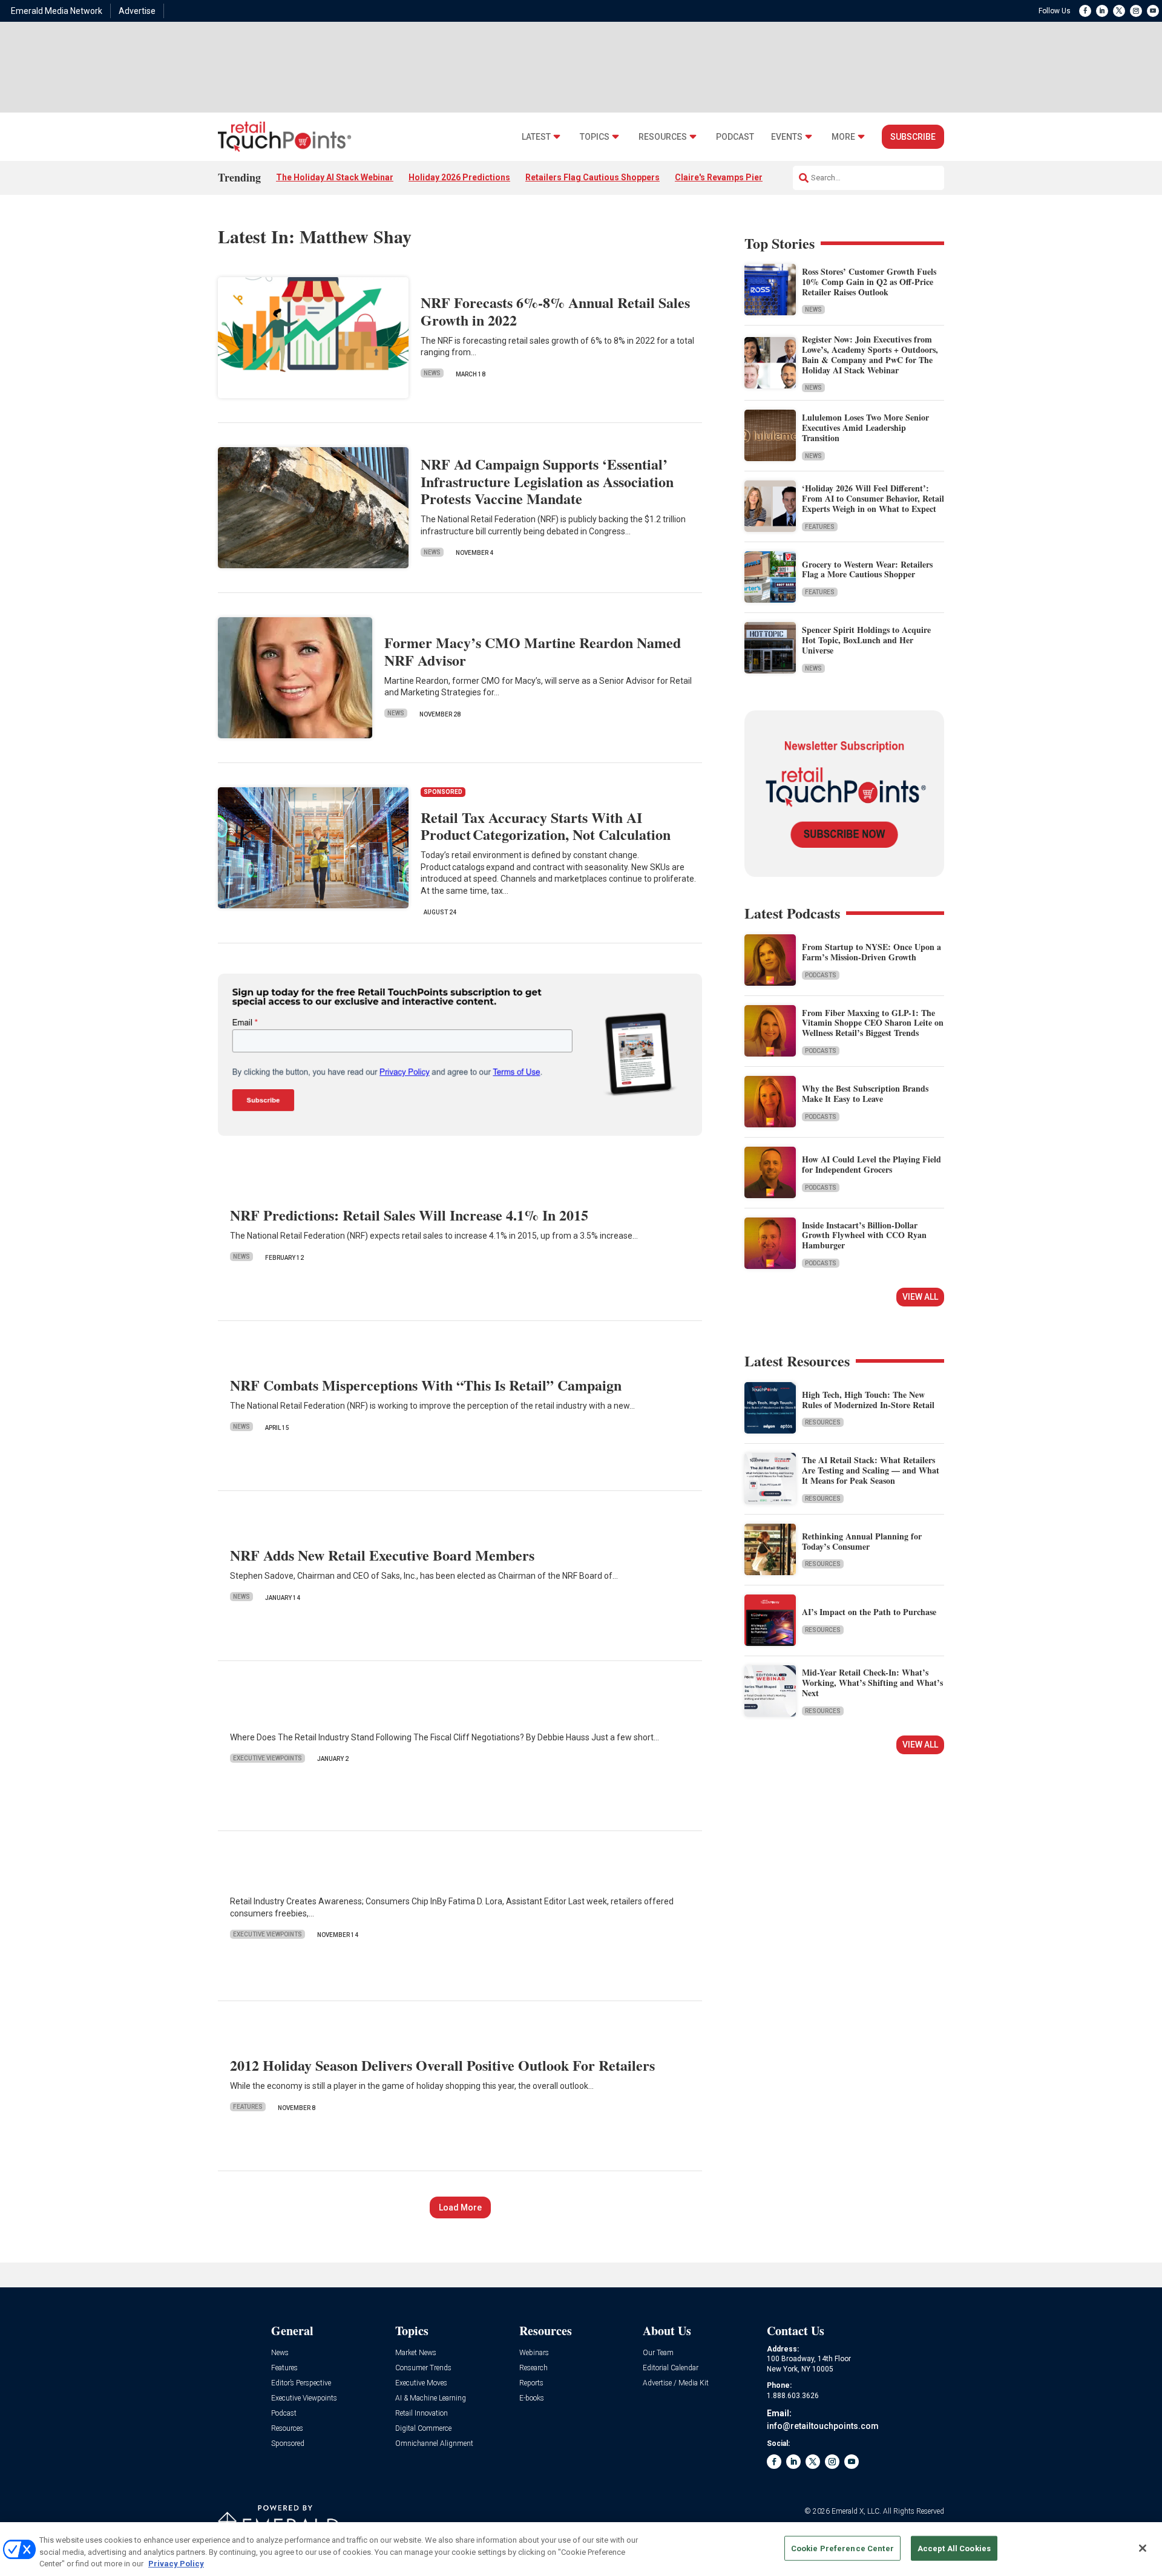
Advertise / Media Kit (676, 2383)
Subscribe (913, 137)
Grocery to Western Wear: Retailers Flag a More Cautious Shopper (867, 569)
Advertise (137, 11)
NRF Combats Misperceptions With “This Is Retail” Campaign (426, 1385)
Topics (595, 137)
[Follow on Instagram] (1136, 11)
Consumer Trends (423, 2368)
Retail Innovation (422, 2414)
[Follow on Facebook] (1085, 11)
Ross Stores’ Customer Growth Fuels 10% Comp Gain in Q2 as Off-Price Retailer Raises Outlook (869, 282)
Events (787, 137)
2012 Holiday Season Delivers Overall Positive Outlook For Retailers (442, 2065)
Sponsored (288, 2444)
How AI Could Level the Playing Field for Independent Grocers (871, 1164)
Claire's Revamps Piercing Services (746, 177)
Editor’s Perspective (301, 2383)
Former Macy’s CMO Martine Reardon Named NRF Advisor (533, 651)
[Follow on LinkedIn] (1102, 11)
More (843, 137)
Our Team (658, 2353)
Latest (536, 137)
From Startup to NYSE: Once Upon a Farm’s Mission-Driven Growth (871, 952)
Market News (416, 2353)
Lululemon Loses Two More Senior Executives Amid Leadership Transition (865, 428)
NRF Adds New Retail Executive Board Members (382, 1555)
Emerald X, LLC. (856, 2511)
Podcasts (821, 975)
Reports (531, 2383)
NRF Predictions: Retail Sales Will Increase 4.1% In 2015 (409, 1215)
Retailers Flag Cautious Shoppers (592, 177)
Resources (663, 137)
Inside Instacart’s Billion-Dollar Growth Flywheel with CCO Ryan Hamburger (864, 1235)
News (432, 373)
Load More (460, 2207)
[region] (581, 2549)
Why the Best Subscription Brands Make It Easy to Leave (865, 1093)
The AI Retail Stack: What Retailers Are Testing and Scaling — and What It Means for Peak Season (871, 1470)
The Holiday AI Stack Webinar (335, 177)
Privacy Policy (176, 2564)
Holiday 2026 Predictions (459, 177)
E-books (532, 2398)
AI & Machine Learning (431, 2398)
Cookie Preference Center (842, 2548)
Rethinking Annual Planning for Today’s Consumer (862, 1541)
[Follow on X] (1119, 11)
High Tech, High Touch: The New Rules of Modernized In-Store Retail (868, 1400)
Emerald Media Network (57, 11)
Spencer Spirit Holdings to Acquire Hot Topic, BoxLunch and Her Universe (866, 640)
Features (248, 2107)
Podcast (735, 137)
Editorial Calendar (671, 2368)
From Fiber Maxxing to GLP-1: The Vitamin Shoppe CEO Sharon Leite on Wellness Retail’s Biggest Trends (873, 1023)
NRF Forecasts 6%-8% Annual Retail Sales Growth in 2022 (555, 311)
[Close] (1143, 2548)
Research (533, 2368)
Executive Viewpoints (268, 1758)
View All (920, 1297)
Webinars (534, 2353)
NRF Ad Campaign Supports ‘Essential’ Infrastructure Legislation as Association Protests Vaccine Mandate (547, 481)
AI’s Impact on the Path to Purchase (869, 1612)
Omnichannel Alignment (434, 2444)
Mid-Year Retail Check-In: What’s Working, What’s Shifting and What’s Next (872, 1683)
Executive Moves (421, 2383)
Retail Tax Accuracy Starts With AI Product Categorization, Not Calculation (546, 826)
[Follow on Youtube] (1153, 11)
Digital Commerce (423, 2429)
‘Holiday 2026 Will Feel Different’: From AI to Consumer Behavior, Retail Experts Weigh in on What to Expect (873, 498)
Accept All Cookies (954, 2548)
